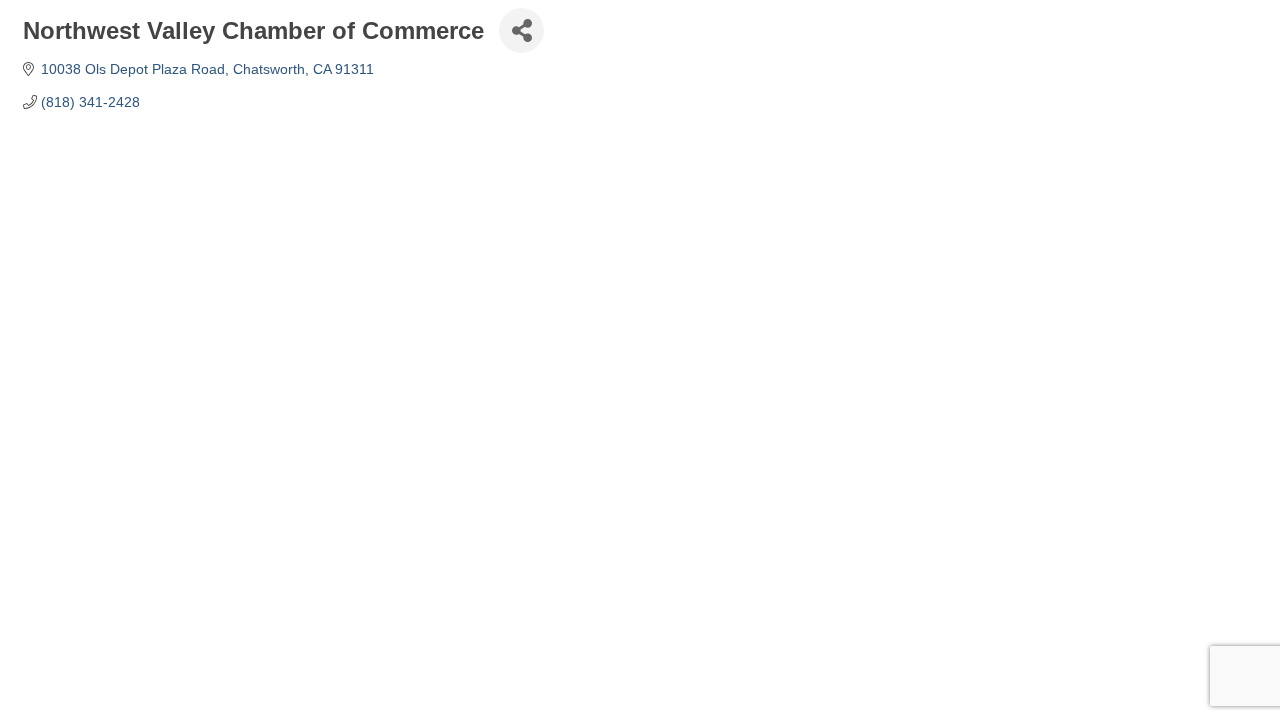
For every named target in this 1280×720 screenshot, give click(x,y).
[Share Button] (521, 30)
